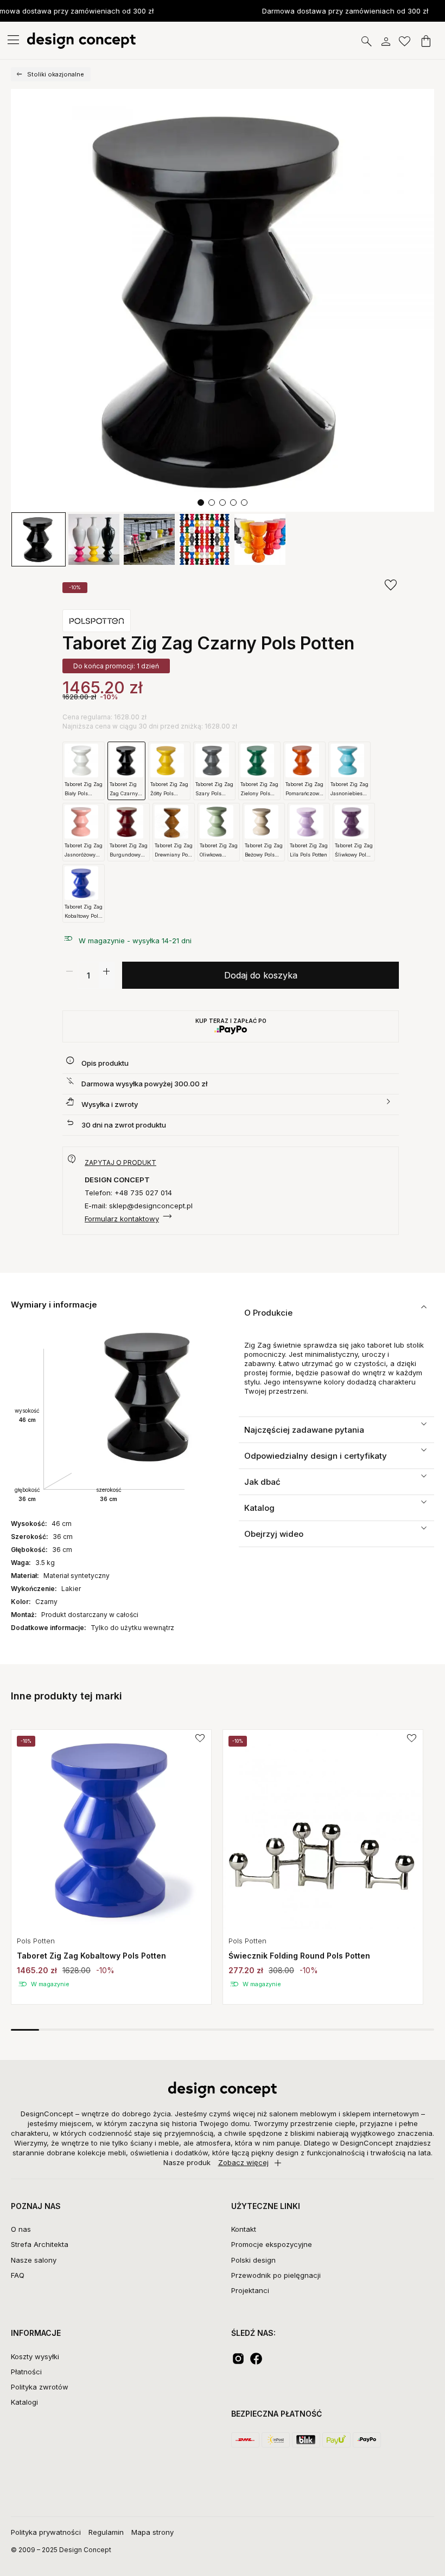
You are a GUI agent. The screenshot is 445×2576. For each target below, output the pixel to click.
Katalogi (24, 2402)
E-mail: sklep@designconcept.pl (139, 1206)
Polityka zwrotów (40, 2387)
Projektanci (250, 2290)
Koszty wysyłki (35, 2356)
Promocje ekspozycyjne (272, 2244)
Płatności (26, 2372)
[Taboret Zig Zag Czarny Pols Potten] (223, 300)
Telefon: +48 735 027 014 (128, 1193)
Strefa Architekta (40, 2244)
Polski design (253, 2260)
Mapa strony (152, 2532)
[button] (201, 503)
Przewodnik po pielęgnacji (276, 2275)
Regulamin (106, 2532)
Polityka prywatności (46, 2532)
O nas (21, 2229)
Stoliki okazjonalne (56, 74)
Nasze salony (34, 2260)
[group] (111, 1867)
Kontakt (244, 2229)
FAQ (18, 2275)
